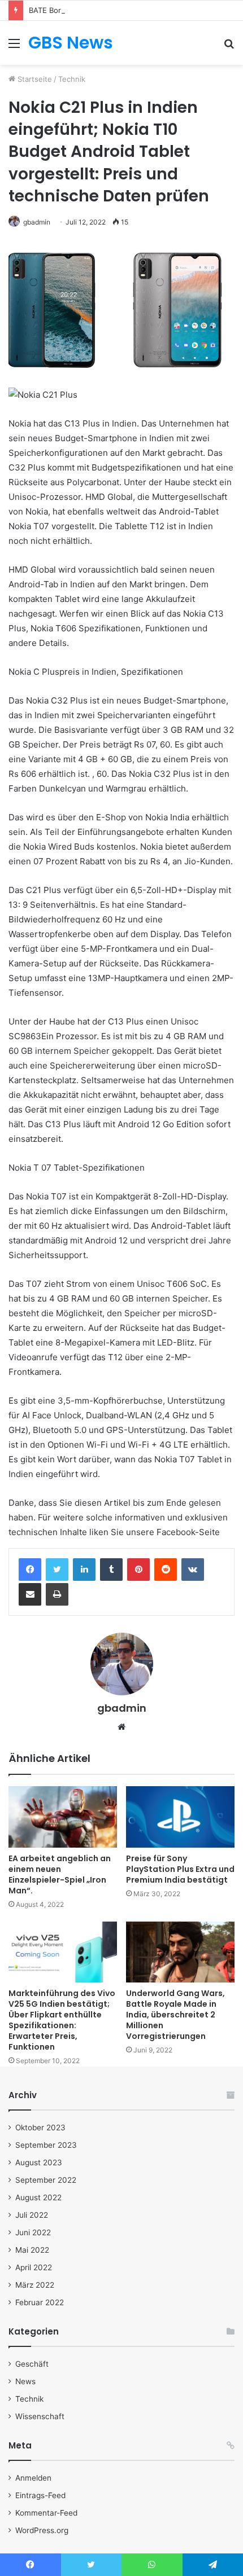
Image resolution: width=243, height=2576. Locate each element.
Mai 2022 (32, 2250)
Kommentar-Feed (46, 2513)
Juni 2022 (33, 2232)
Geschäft (32, 2364)
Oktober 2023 (40, 2127)
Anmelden (33, 2478)
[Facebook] (30, 1570)
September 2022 (46, 2180)
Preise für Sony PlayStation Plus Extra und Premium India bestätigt (180, 1869)
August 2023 (39, 2162)
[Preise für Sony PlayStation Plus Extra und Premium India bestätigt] (180, 1817)
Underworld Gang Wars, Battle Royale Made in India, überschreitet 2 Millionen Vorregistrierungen (175, 2015)
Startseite (34, 79)
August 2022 (38, 2197)
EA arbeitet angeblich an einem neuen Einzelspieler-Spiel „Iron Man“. (60, 1874)
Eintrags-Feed (40, 2495)
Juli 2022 (32, 2215)
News (25, 2381)
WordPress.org (42, 2530)
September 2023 (46, 2145)
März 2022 (35, 2285)
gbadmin (37, 222)
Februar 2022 (40, 2302)
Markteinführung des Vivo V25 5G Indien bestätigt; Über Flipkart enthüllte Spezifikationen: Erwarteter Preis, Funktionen (62, 2020)
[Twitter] (57, 1570)
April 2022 (34, 2267)
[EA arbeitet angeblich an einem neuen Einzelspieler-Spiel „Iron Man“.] (63, 1817)
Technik (72, 79)
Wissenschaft (40, 2416)
